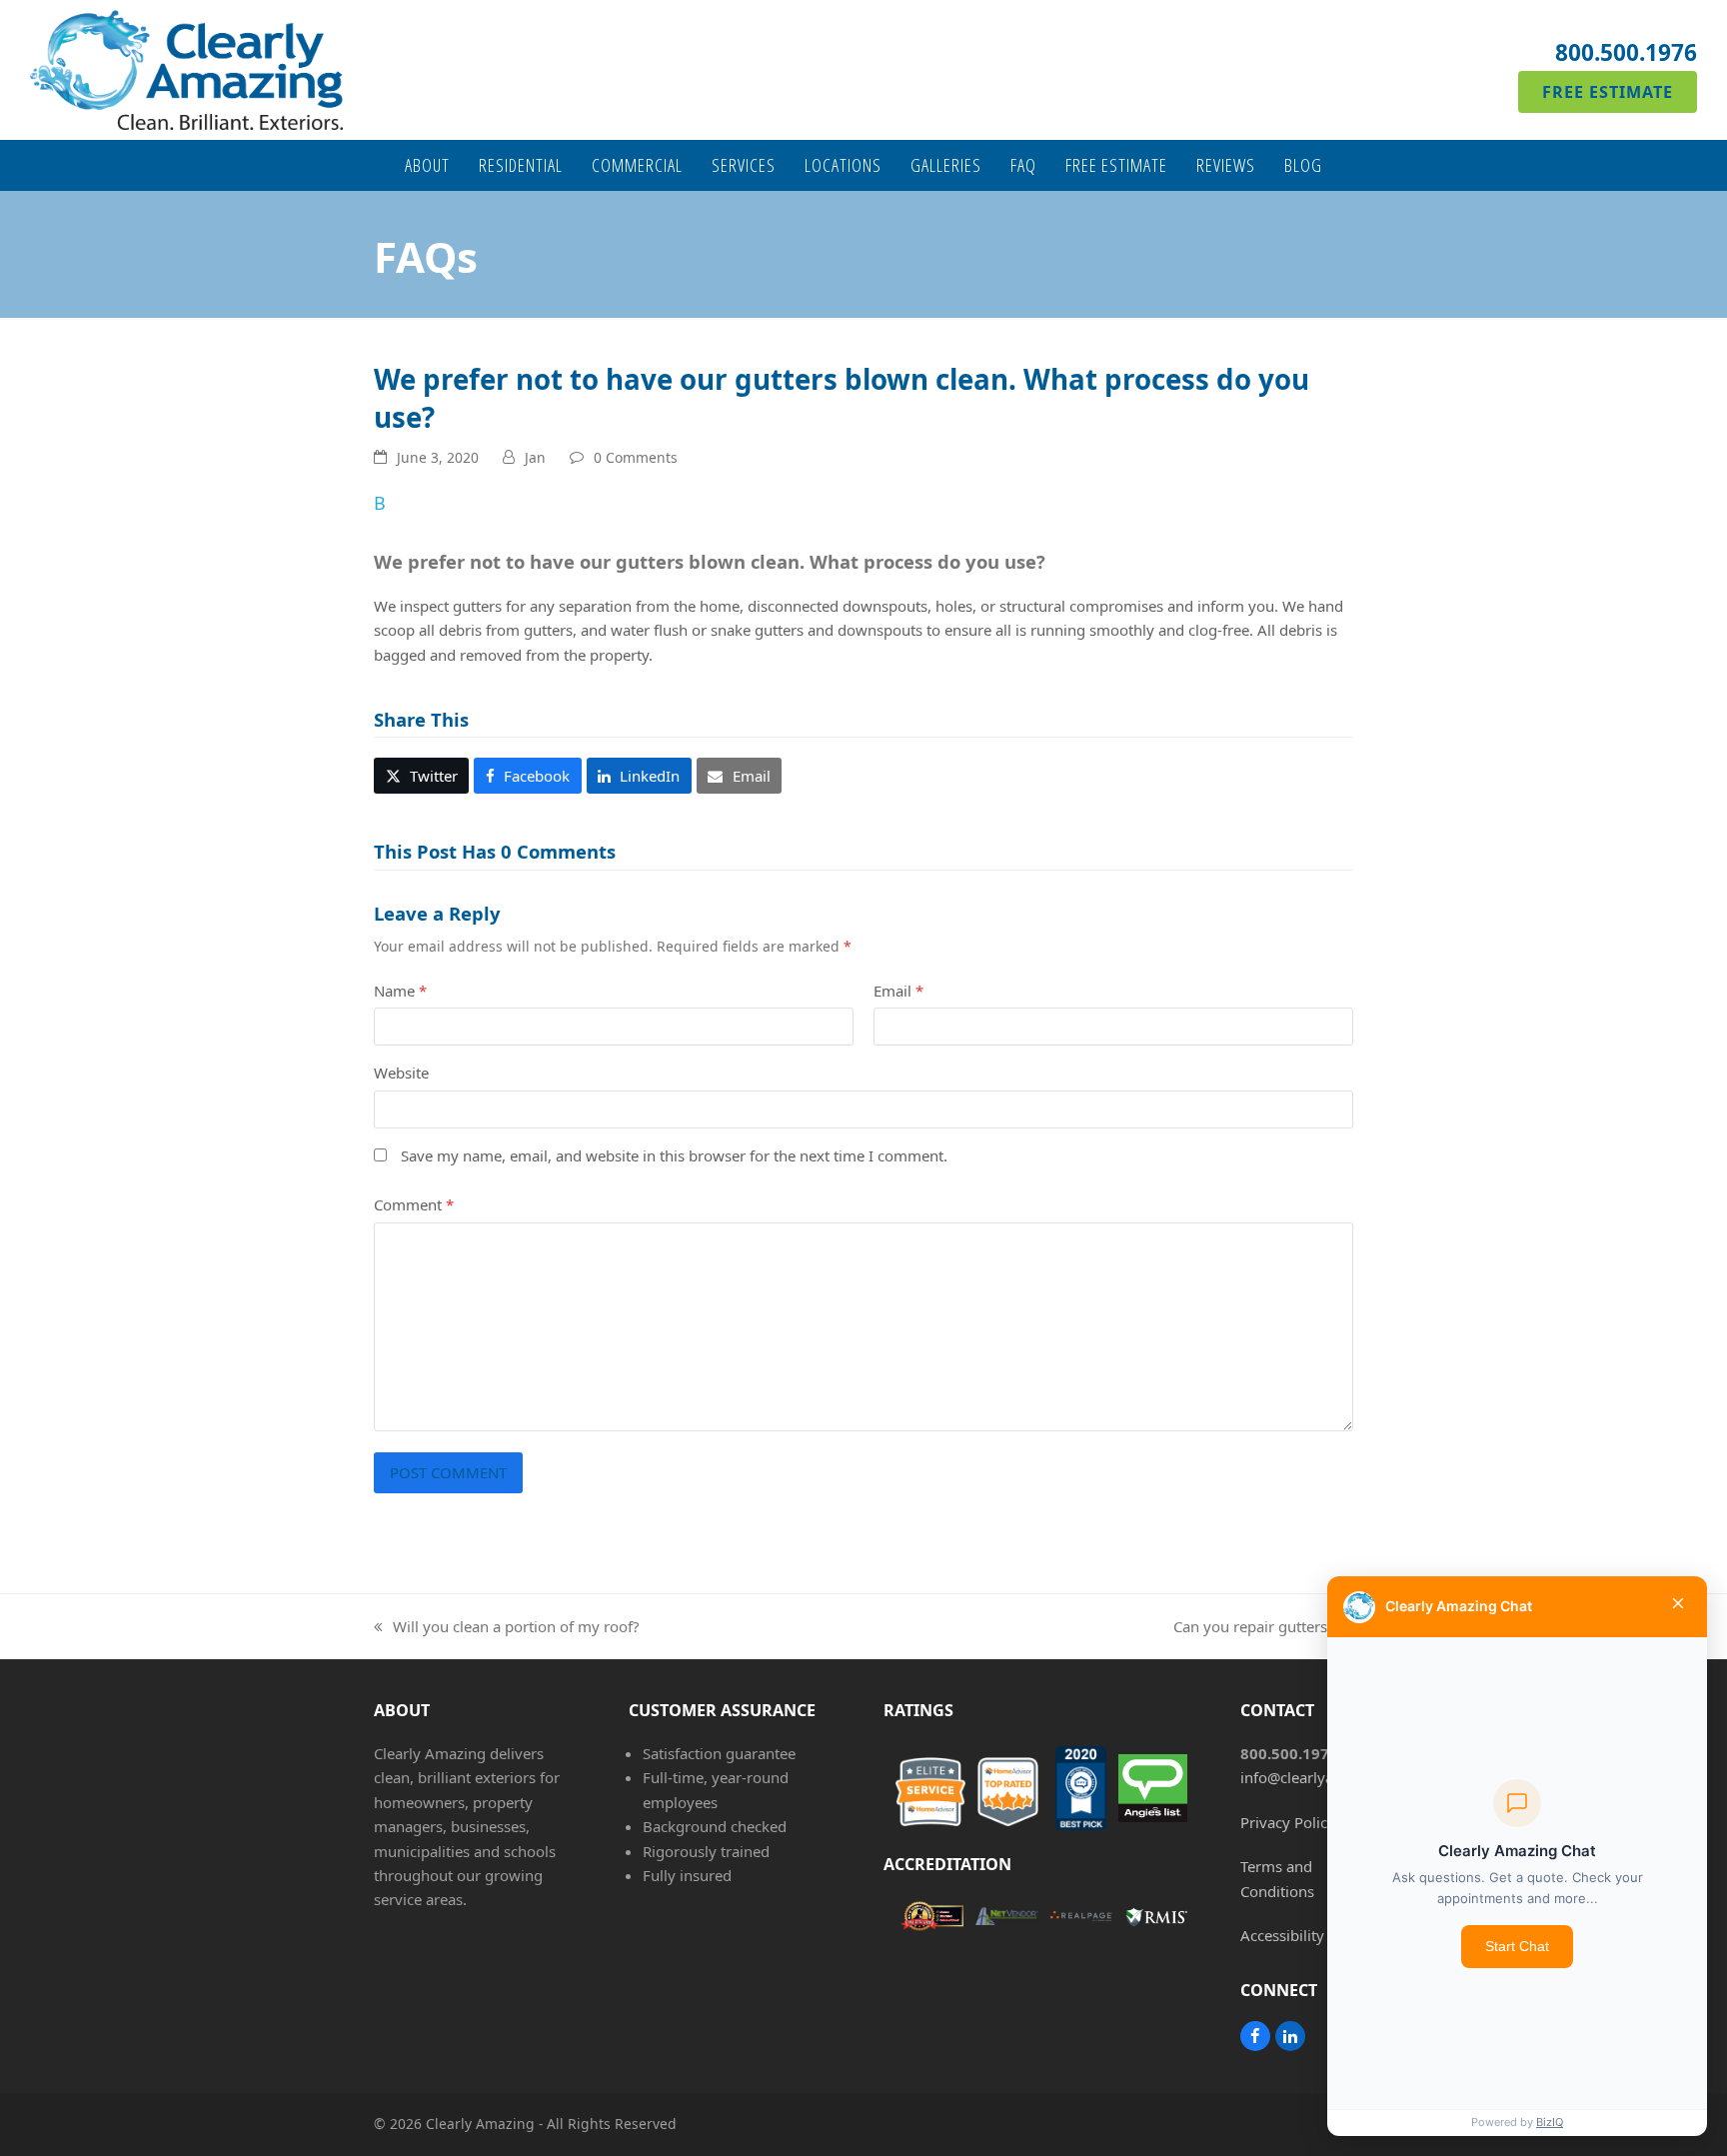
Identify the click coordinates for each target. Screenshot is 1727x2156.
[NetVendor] (996, 1919)
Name (400, 991)
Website (401, 1073)
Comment (414, 1204)
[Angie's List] (1142, 1792)
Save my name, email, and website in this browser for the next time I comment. (674, 1155)
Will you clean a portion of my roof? (507, 1627)
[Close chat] (1678, 1607)
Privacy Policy (1288, 1822)
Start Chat (1517, 1946)
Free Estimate (1608, 92)
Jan (535, 457)
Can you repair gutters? (1254, 1627)
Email (898, 991)
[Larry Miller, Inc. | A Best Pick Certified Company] (1070, 1791)
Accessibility (1282, 1935)
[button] (863, 531)
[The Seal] (921, 1920)
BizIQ (1550, 2122)
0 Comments (636, 457)
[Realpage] (1071, 1920)
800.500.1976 (1626, 52)
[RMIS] (1145, 1919)
